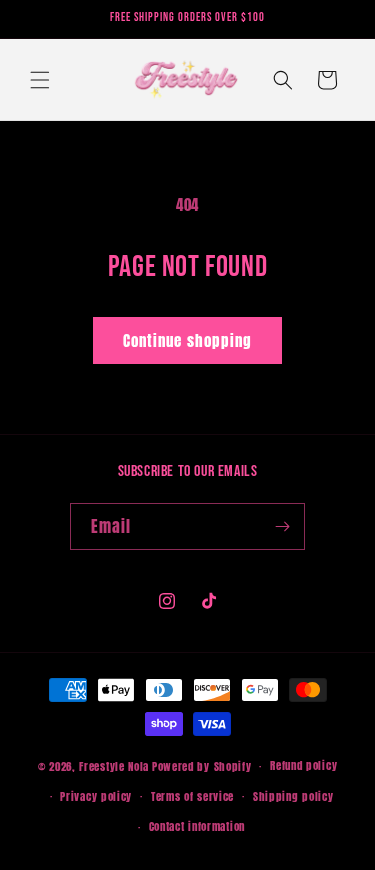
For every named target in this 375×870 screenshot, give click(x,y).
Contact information (197, 826)
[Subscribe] (282, 526)
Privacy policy (96, 796)
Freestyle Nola (114, 766)
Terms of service (192, 796)
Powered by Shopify (202, 766)
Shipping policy (293, 796)
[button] (40, 80)
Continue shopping (187, 340)
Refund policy (303, 765)
